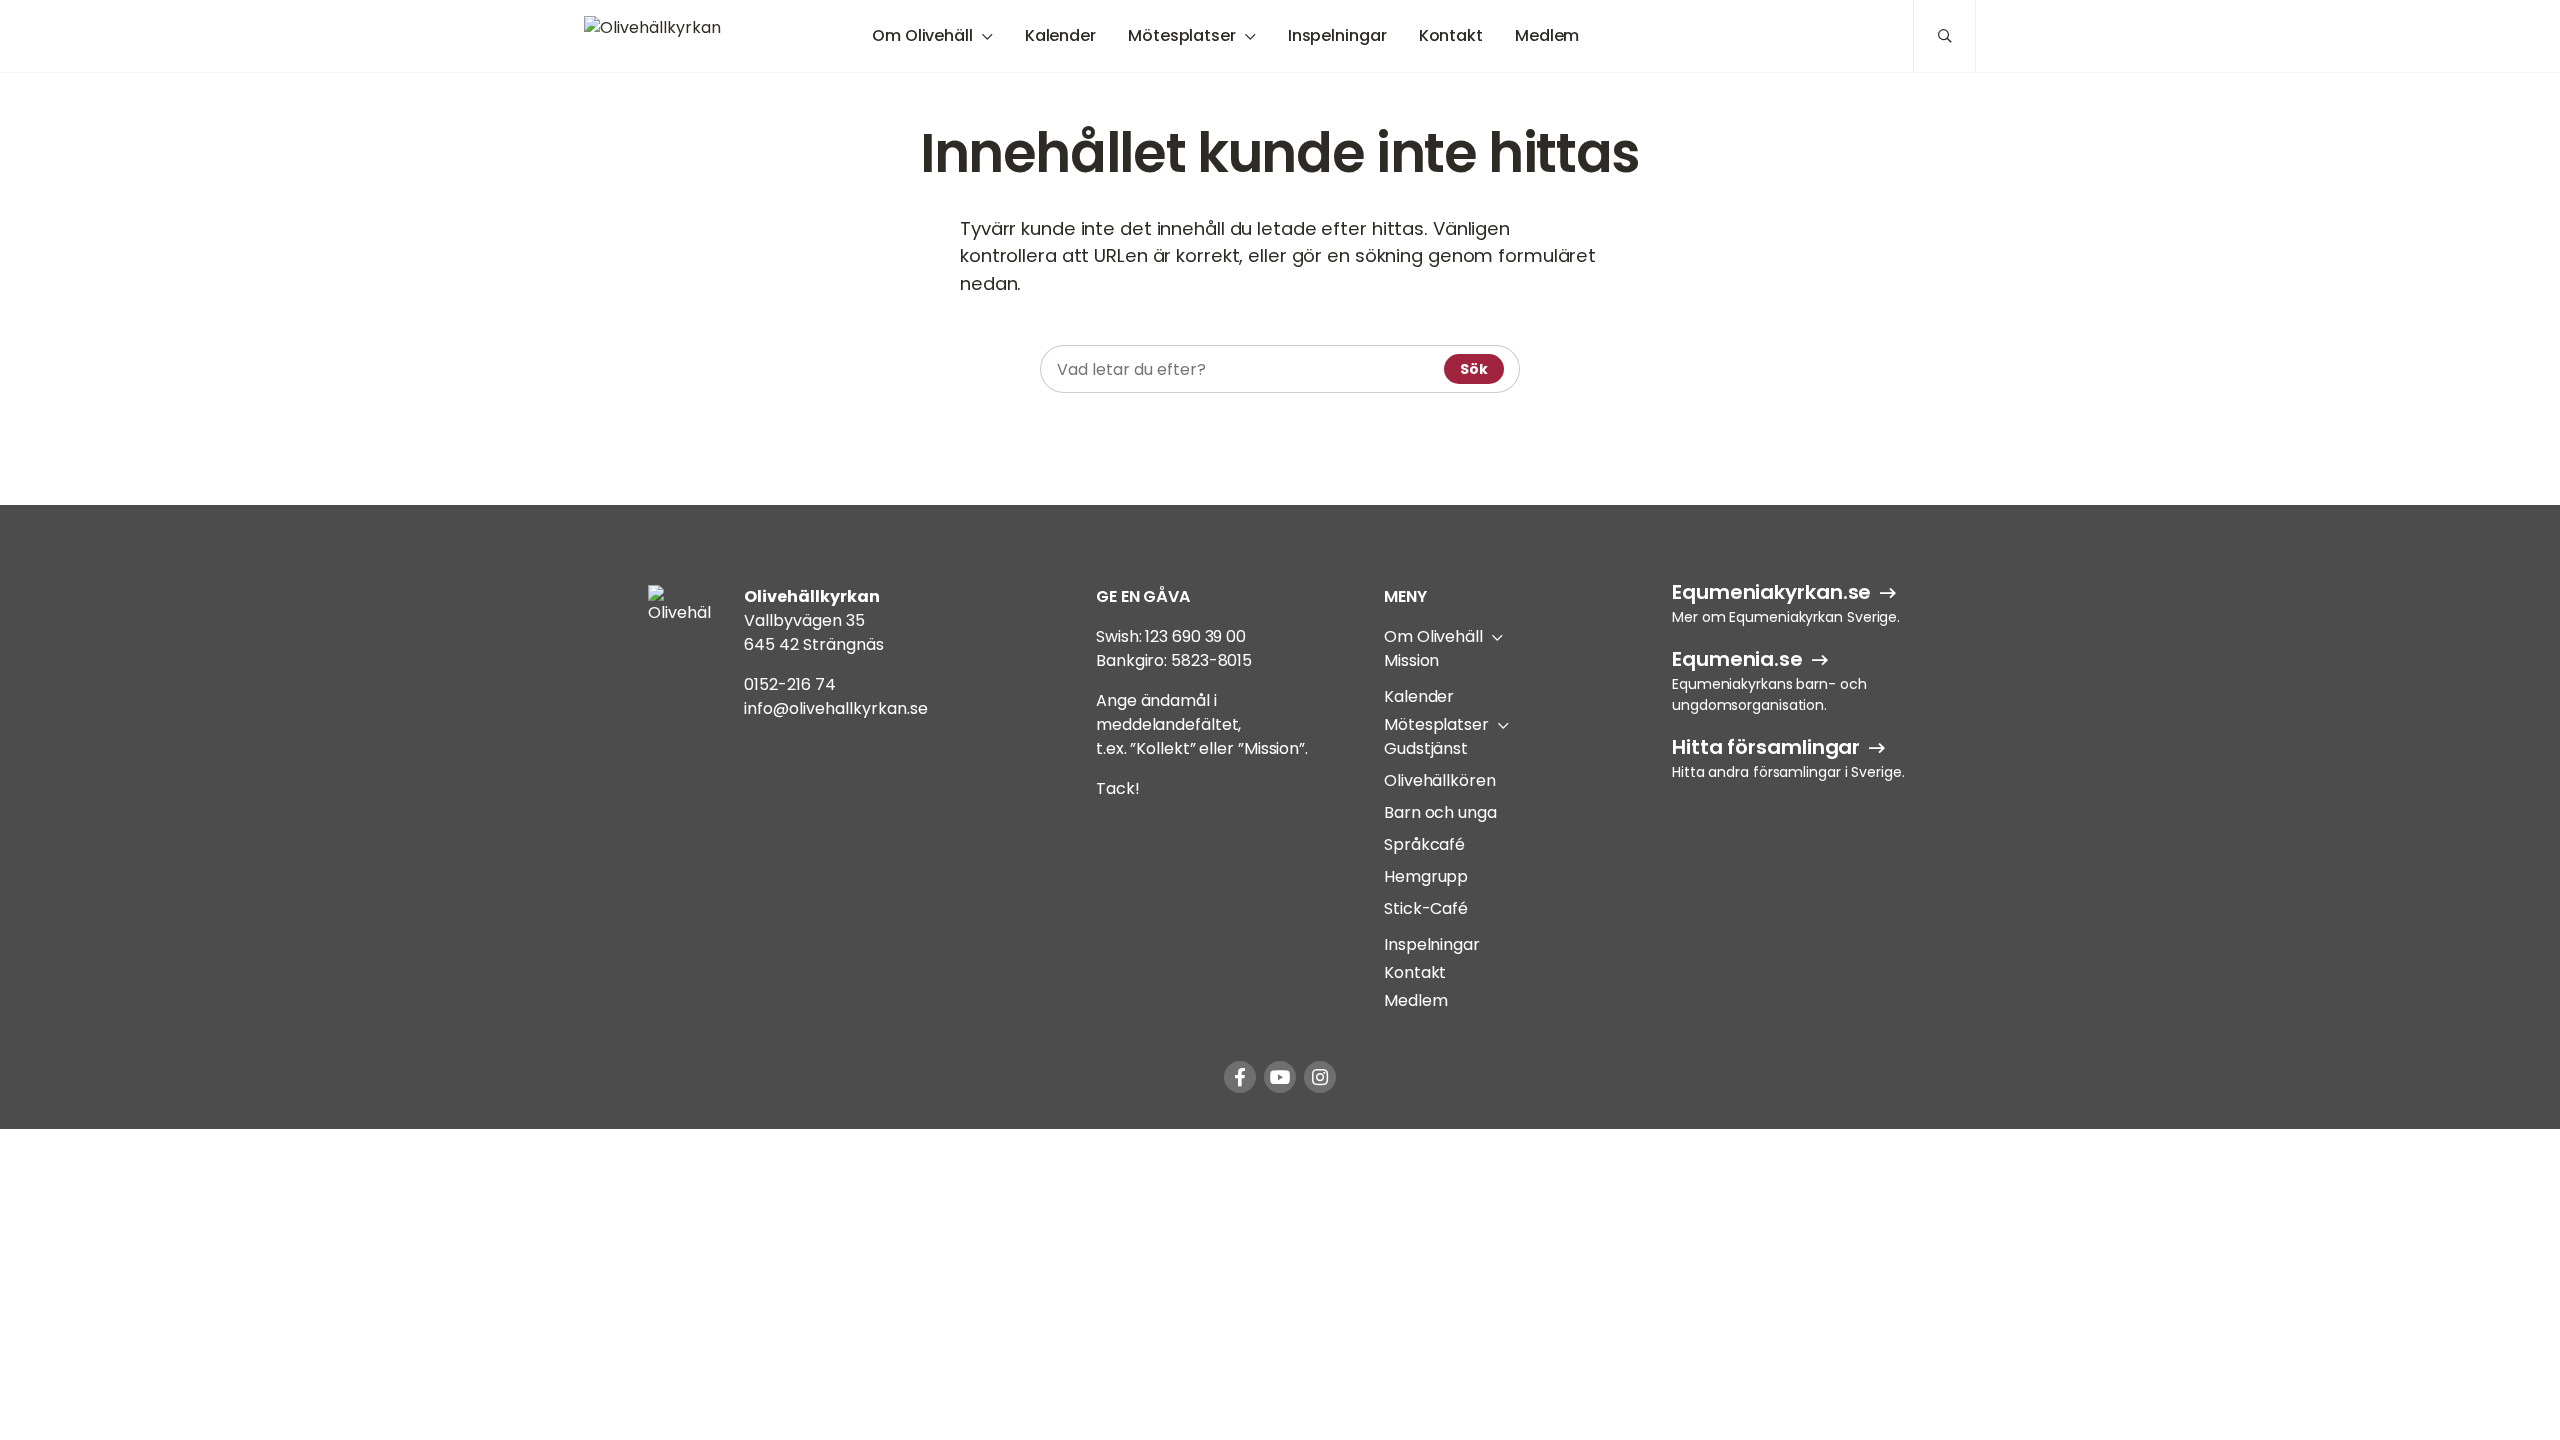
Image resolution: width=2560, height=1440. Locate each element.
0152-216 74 (790, 684)
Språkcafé (1424, 844)
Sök (1474, 369)
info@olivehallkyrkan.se (836, 708)
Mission (1411, 660)
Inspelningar (1337, 35)
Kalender (1060, 35)
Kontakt (1451, 35)
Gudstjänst (1426, 748)
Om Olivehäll (922, 35)
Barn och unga (1440, 812)
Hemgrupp (1426, 876)
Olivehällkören (1440, 780)
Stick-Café (1426, 908)
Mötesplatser (1182, 35)
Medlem (1547, 35)
